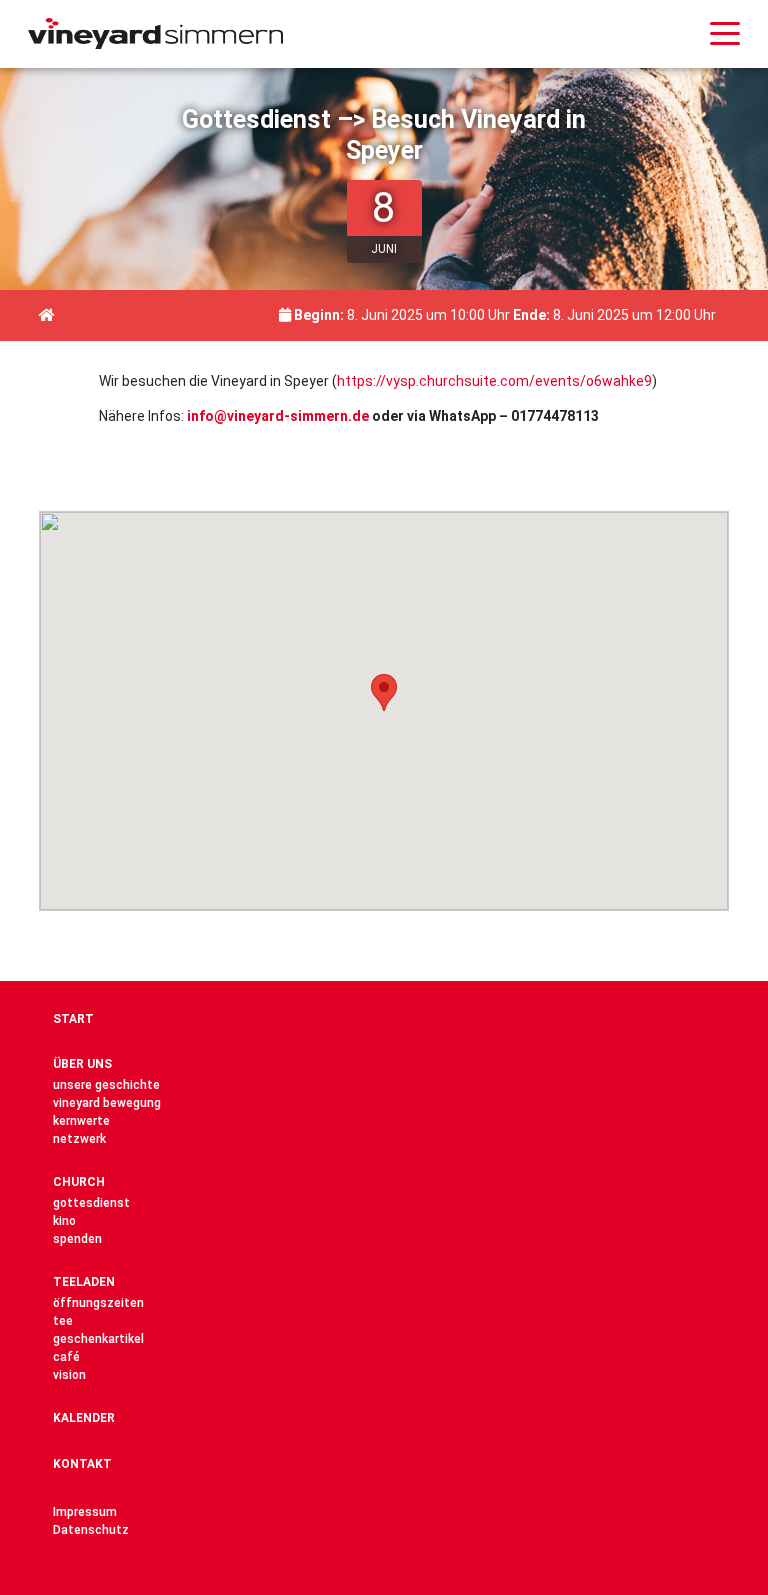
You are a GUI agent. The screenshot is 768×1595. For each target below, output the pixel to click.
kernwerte (81, 1121)
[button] (384, 692)
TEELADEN (84, 1282)
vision (69, 1375)
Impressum (85, 1512)
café (66, 1357)
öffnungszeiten (98, 1303)
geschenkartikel (98, 1339)
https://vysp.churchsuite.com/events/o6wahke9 (494, 381)
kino (64, 1221)
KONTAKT (82, 1464)
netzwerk (79, 1139)
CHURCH (79, 1182)
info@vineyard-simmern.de (278, 416)
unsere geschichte (106, 1085)
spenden (77, 1239)
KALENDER (84, 1418)
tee (63, 1321)
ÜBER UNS (82, 1064)
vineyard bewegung (107, 1103)
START (73, 1019)
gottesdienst (91, 1203)
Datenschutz (91, 1530)
